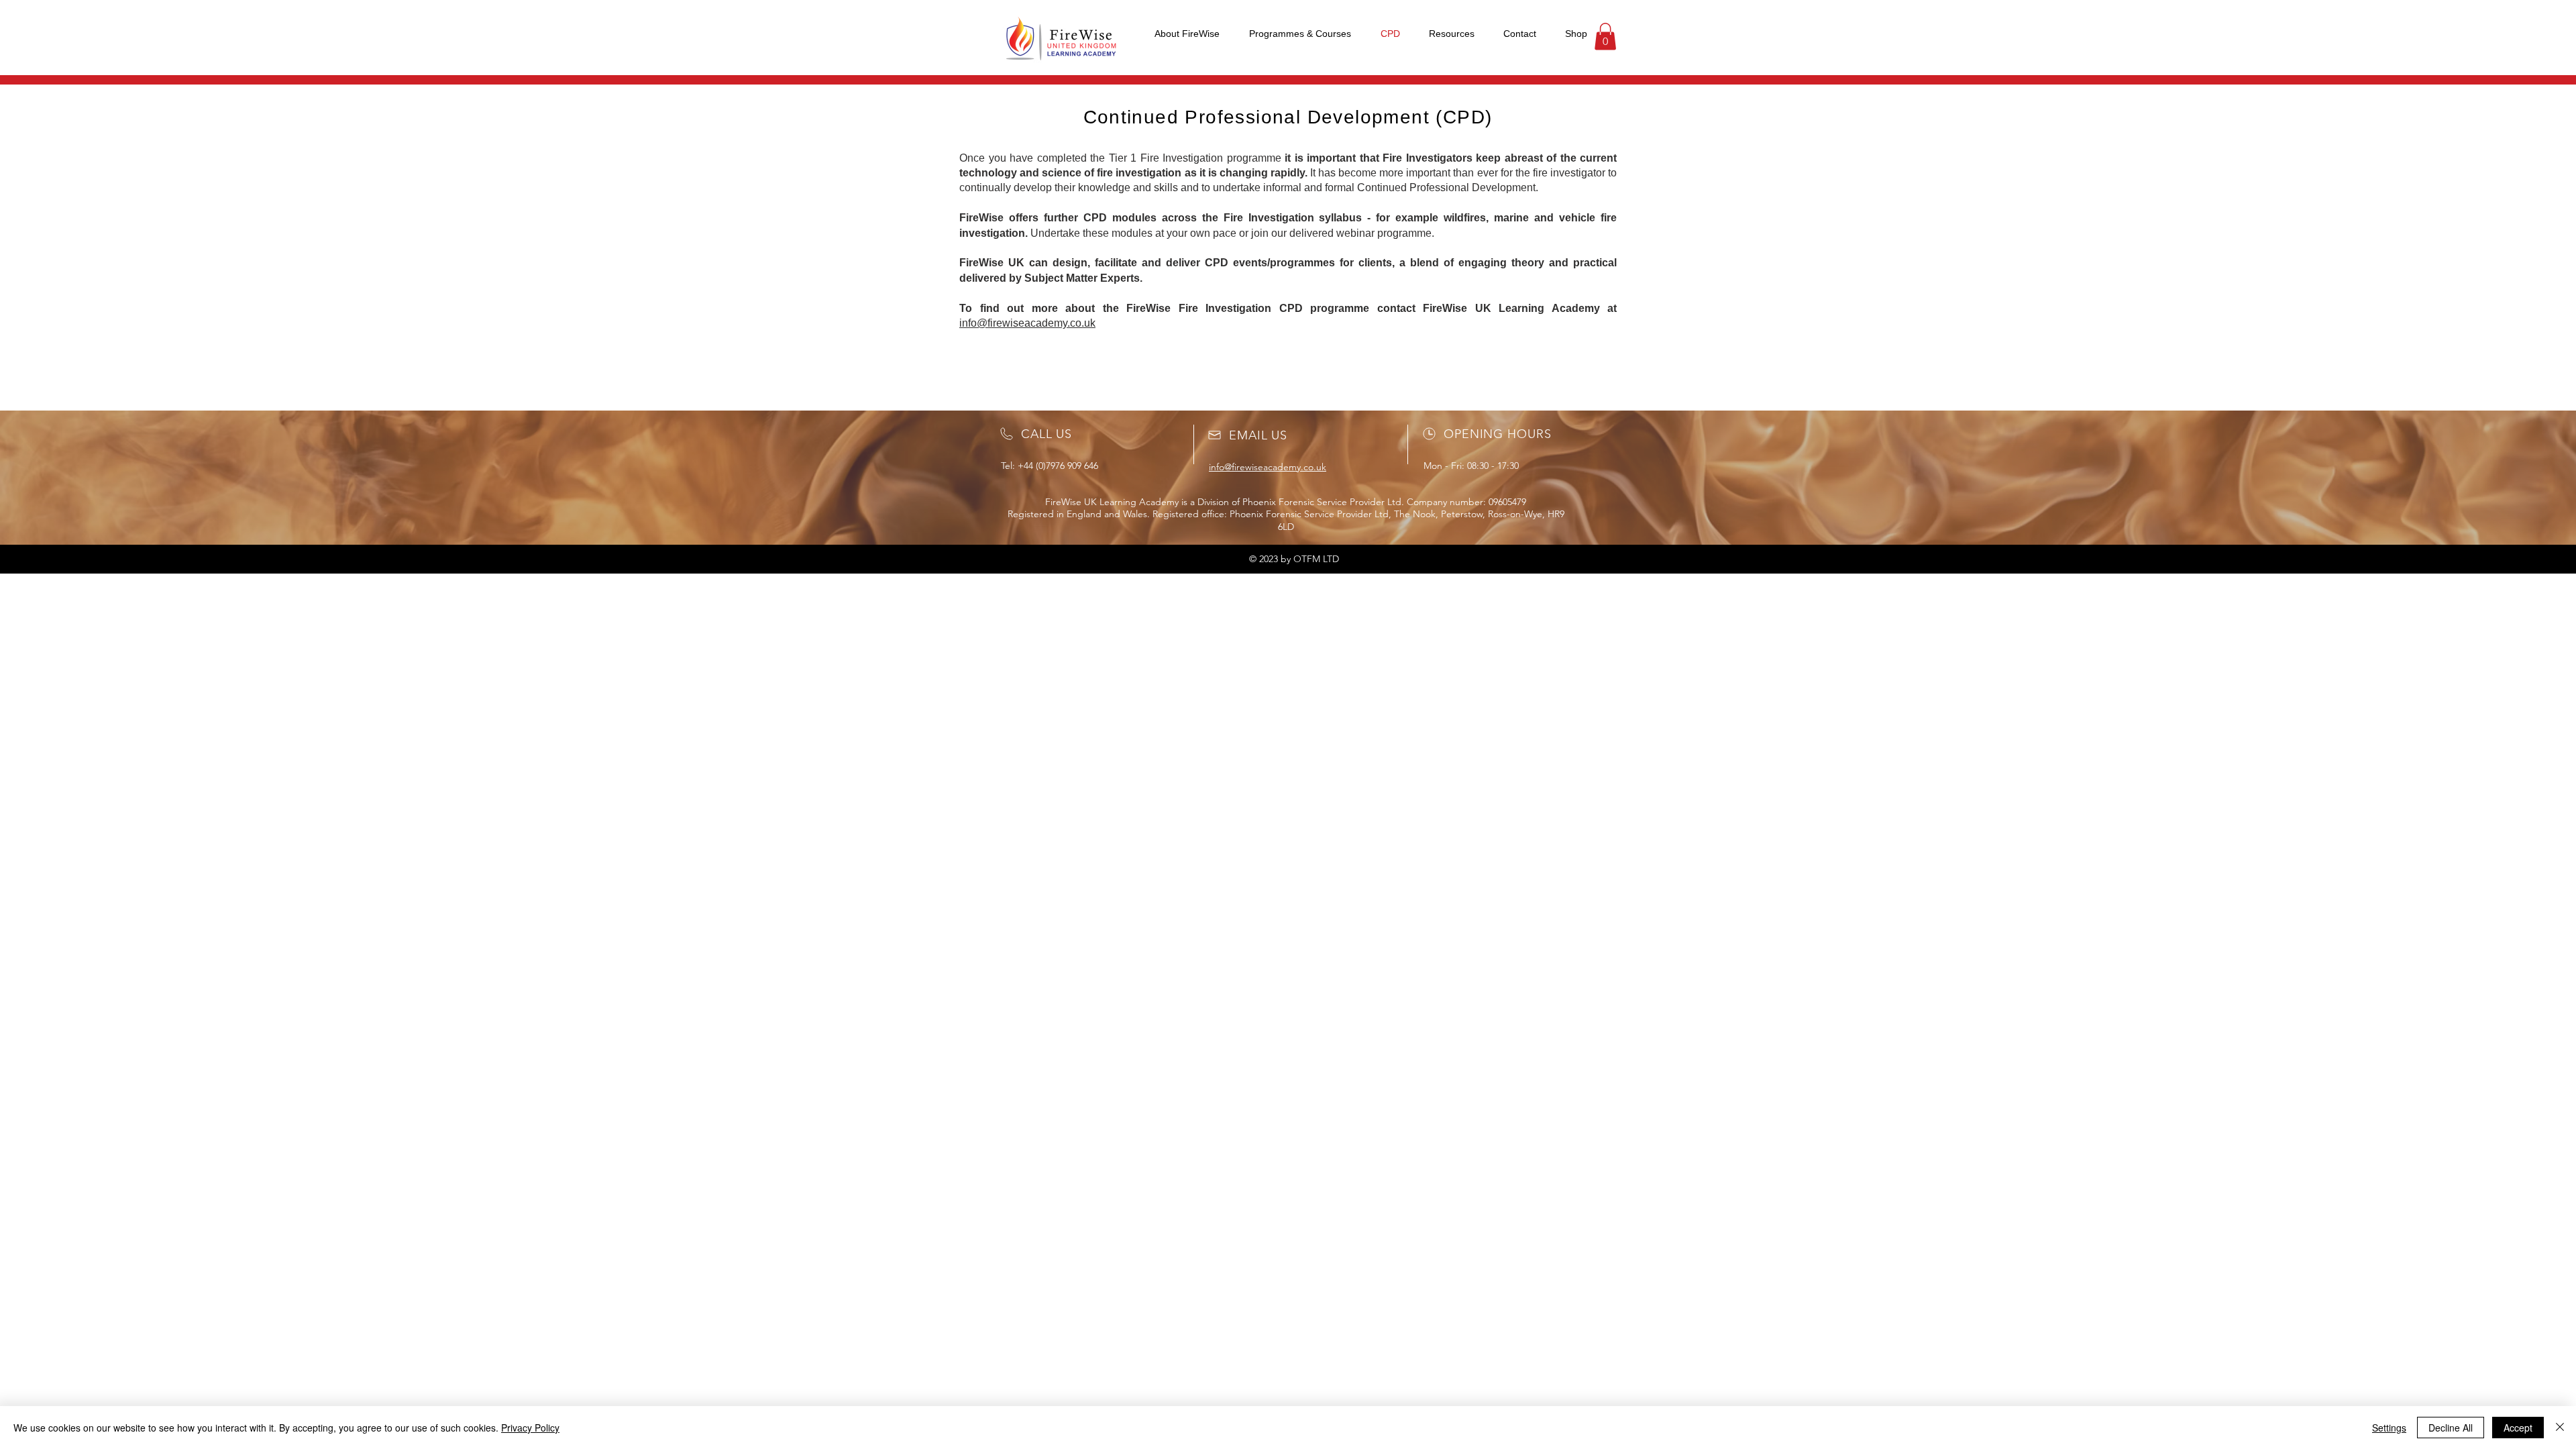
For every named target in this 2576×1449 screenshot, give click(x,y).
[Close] (2560, 1428)
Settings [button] (2389, 1428)
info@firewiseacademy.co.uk (1027, 323)
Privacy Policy (530, 1428)
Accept (2518, 1428)
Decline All (2451, 1428)
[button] (1605, 37)
